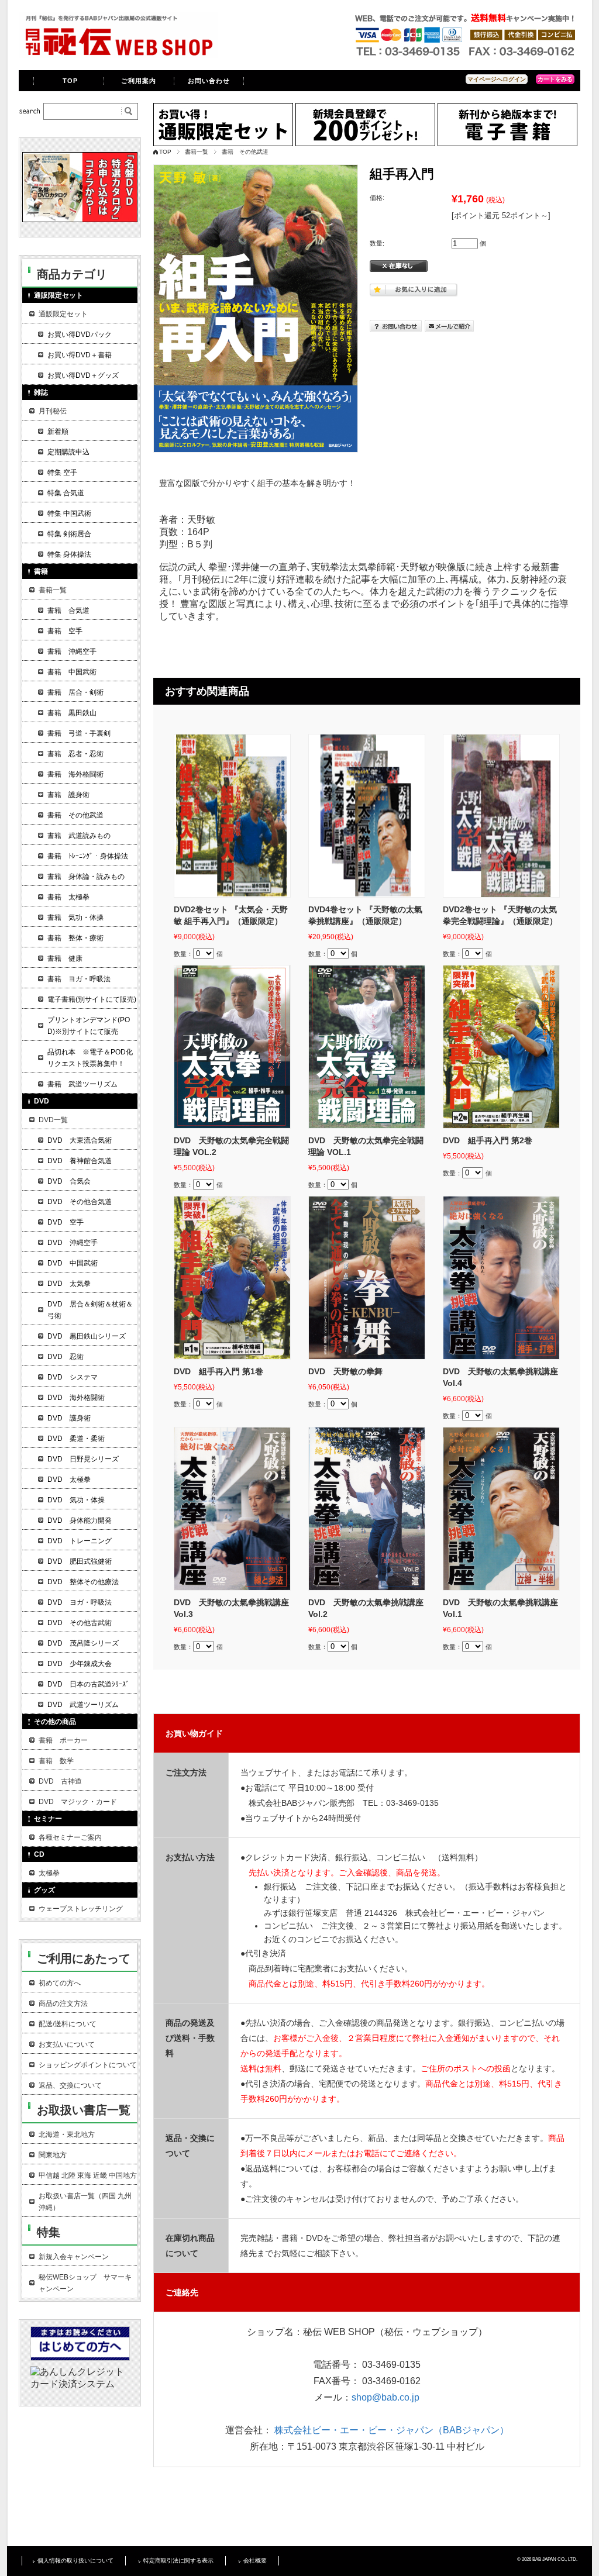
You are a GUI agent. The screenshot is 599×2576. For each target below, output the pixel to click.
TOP (70, 81)
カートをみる (555, 79)
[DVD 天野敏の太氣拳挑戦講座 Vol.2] (367, 1509)
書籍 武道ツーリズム (82, 1084)
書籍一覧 (197, 152)
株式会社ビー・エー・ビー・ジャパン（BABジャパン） (392, 2430)
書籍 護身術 (68, 795)
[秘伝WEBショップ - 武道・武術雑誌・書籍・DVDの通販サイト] (118, 55)
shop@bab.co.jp (385, 2397)
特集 (49, 2232)
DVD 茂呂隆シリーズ (83, 1643)
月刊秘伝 (53, 411)
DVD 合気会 (69, 1181)
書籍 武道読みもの (79, 836)
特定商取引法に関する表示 (178, 2561)
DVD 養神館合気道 (80, 1161)
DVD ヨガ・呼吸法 (80, 1602)
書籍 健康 (65, 958)
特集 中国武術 (69, 513)
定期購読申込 (68, 452)
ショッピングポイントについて (88, 2065)
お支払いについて (67, 2044)
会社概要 (255, 2561)
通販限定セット (63, 314)
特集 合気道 (66, 493)
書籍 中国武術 (72, 672)
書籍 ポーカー (63, 1740)
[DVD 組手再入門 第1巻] (232, 1278)
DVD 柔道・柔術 (76, 1439)
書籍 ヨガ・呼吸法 (79, 979)
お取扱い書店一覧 (84, 2110)
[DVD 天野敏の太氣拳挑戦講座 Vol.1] (501, 1509)
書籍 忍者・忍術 (75, 754)
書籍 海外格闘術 (75, 774)
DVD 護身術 (69, 1418)
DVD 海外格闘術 (76, 1398)
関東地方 (53, 2155)
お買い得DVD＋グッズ (83, 375)
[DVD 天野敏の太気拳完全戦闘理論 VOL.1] (367, 1047)
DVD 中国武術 (73, 1263)
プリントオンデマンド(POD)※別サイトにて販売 (89, 1026)
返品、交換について (70, 2085)
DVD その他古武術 (80, 1623)
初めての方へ (60, 1983)
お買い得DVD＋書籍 (80, 355)
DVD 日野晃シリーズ (83, 1459)
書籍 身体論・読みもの (86, 877)
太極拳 (49, 1873)
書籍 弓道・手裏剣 (79, 733)
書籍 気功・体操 (75, 918)
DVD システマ (73, 1377)
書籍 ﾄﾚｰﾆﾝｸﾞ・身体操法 (88, 856)
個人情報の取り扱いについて (75, 2561)
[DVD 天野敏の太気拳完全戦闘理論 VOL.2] (232, 1047)
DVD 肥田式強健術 (80, 1561)
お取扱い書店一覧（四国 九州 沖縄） (85, 2202)
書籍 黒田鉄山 (72, 713)
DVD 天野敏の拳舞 (345, 1371)
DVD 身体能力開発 (80, 1520)
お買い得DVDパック (80, 334)
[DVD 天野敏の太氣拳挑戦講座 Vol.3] (232, 1509)
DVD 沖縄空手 (73, 1243)
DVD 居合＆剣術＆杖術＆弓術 (90, 1310)
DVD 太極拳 (69, 1480)
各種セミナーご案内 (70, 1837)
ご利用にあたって (84, 1958)
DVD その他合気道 (80, 1202)
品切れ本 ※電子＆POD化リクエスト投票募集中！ (90, 1058)
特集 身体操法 (69, 554)
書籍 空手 (65, 631)
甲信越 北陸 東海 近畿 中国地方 (88, 2175)
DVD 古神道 (60, 1781)
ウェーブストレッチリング (81, 1909)
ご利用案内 (139, 81)
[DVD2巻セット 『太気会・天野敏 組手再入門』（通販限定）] (232, 816)
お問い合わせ (209, 81)
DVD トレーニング (80, 1541)
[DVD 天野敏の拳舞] (367, 1278)
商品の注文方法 (63, 2003)
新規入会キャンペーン (74, 2257)
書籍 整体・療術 (75, 938)
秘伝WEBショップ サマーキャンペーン (85, 2283)
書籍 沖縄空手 (72, 651)
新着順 (58, 432)
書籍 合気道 (68, 611)
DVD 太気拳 (69, 1284)
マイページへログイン (497, 79)
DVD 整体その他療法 (83, 1582)
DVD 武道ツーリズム (83, 1705)
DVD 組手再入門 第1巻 (218, 1371)
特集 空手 (62, 473)
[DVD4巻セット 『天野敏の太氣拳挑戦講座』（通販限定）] (367, 816)
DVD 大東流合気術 (80, 1140)
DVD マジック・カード (78, 1802)
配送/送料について (68, 2024)
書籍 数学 (56, 1761)
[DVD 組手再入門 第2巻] (501, 1047)
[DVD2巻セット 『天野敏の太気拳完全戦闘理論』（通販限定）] (501, 816)
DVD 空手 (66, 1222)
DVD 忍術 (66, 1357)
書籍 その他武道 (245, 152)
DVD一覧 (53, 1120)
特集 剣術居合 (69, 534)
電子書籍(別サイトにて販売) (92, 999)
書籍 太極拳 (68, 897)
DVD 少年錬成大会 (80, 1664)
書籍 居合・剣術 (75, 692)
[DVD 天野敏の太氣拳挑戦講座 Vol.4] (501, 1278)
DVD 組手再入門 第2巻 (488, 1140)
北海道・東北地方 (67, 2134)
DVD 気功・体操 (76, 1500)
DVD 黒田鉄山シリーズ (87, 1336)
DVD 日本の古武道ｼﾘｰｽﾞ (88, 1684)
